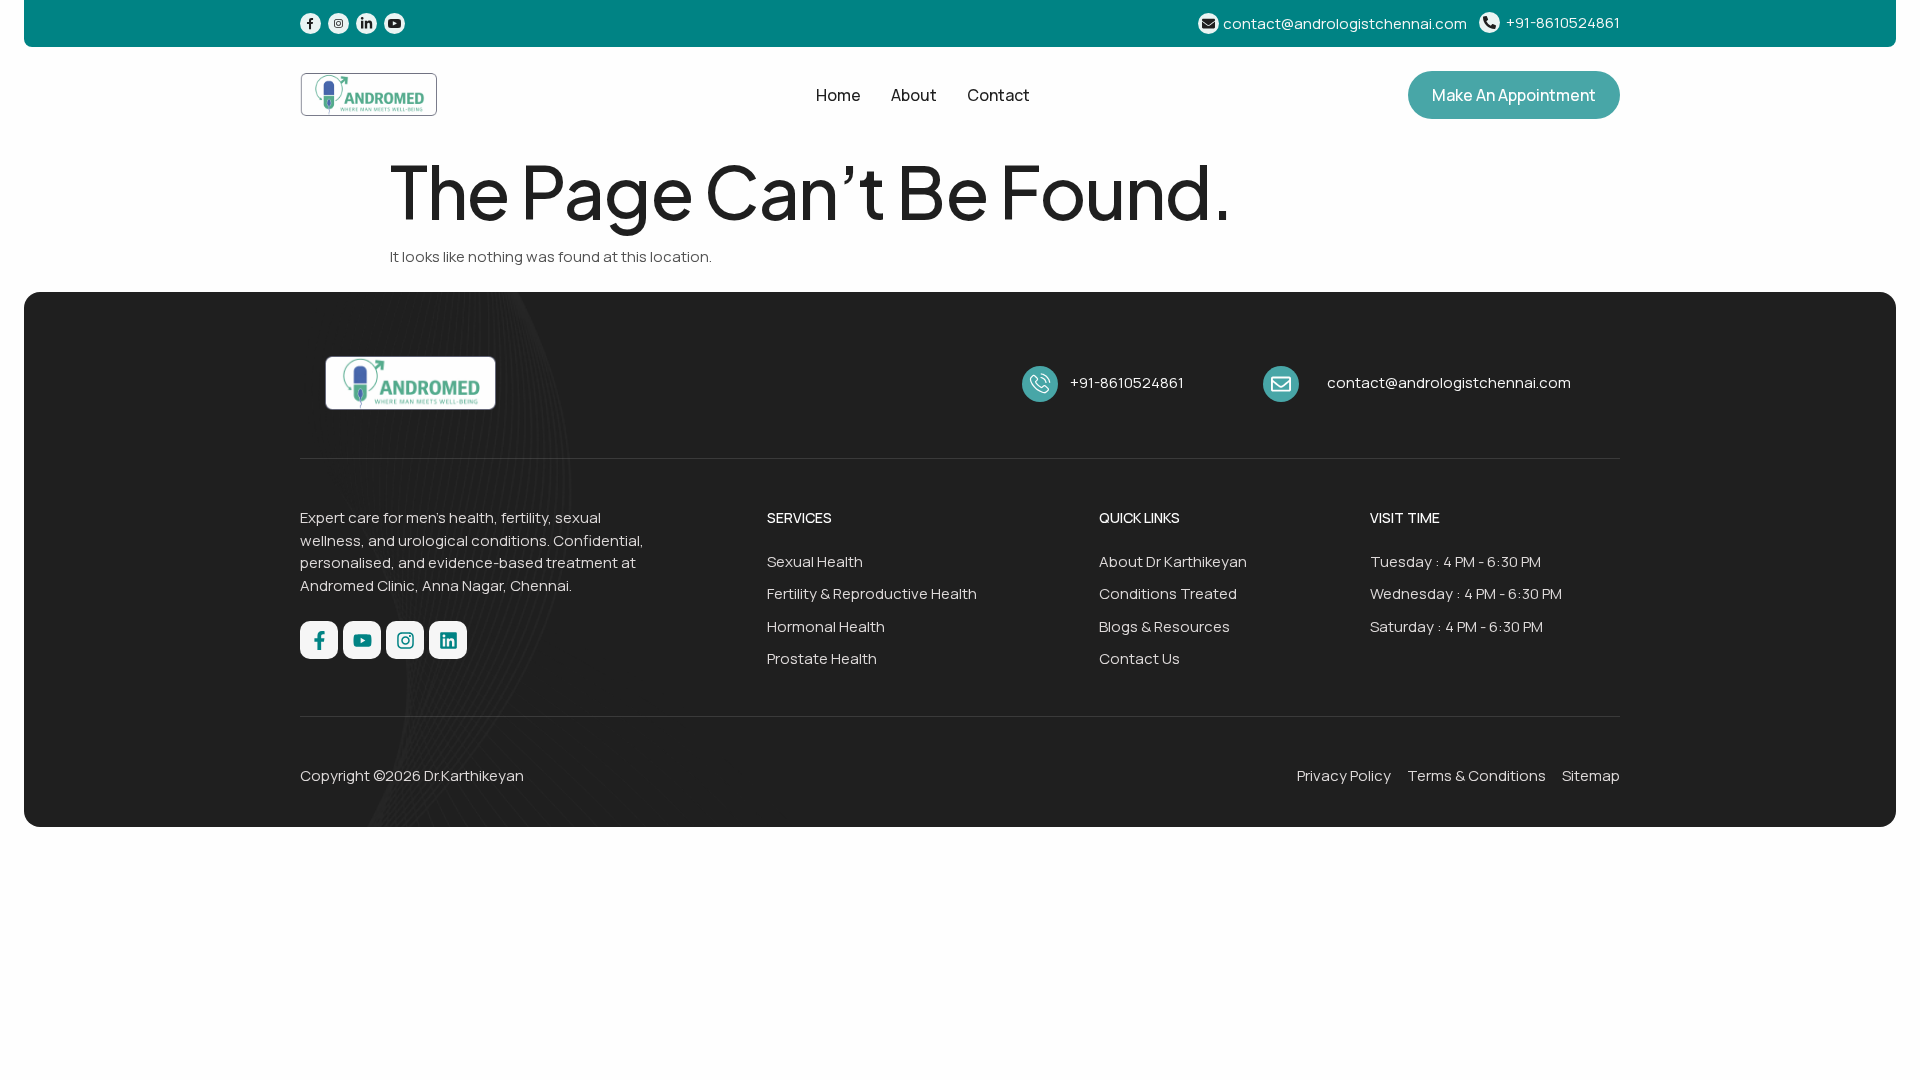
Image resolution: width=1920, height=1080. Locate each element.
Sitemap (1591, 775)
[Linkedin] (448, 640)
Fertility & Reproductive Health (872, 593)
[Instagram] (405, 640)
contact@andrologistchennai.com (1345, 23)
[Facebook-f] (319, 640)
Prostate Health (822, 658)
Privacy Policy (1344, 775)
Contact (998, 95)
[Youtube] (362, 640)
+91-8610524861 (1563, 22)
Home (838, 95)
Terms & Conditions (1476, 775)
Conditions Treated (1168, 593)
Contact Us (1139, 658)
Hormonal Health (826, 626)
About (914, 95)
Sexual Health (815, 561)
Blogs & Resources (1164, 626)
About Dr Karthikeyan (1173, 561)
